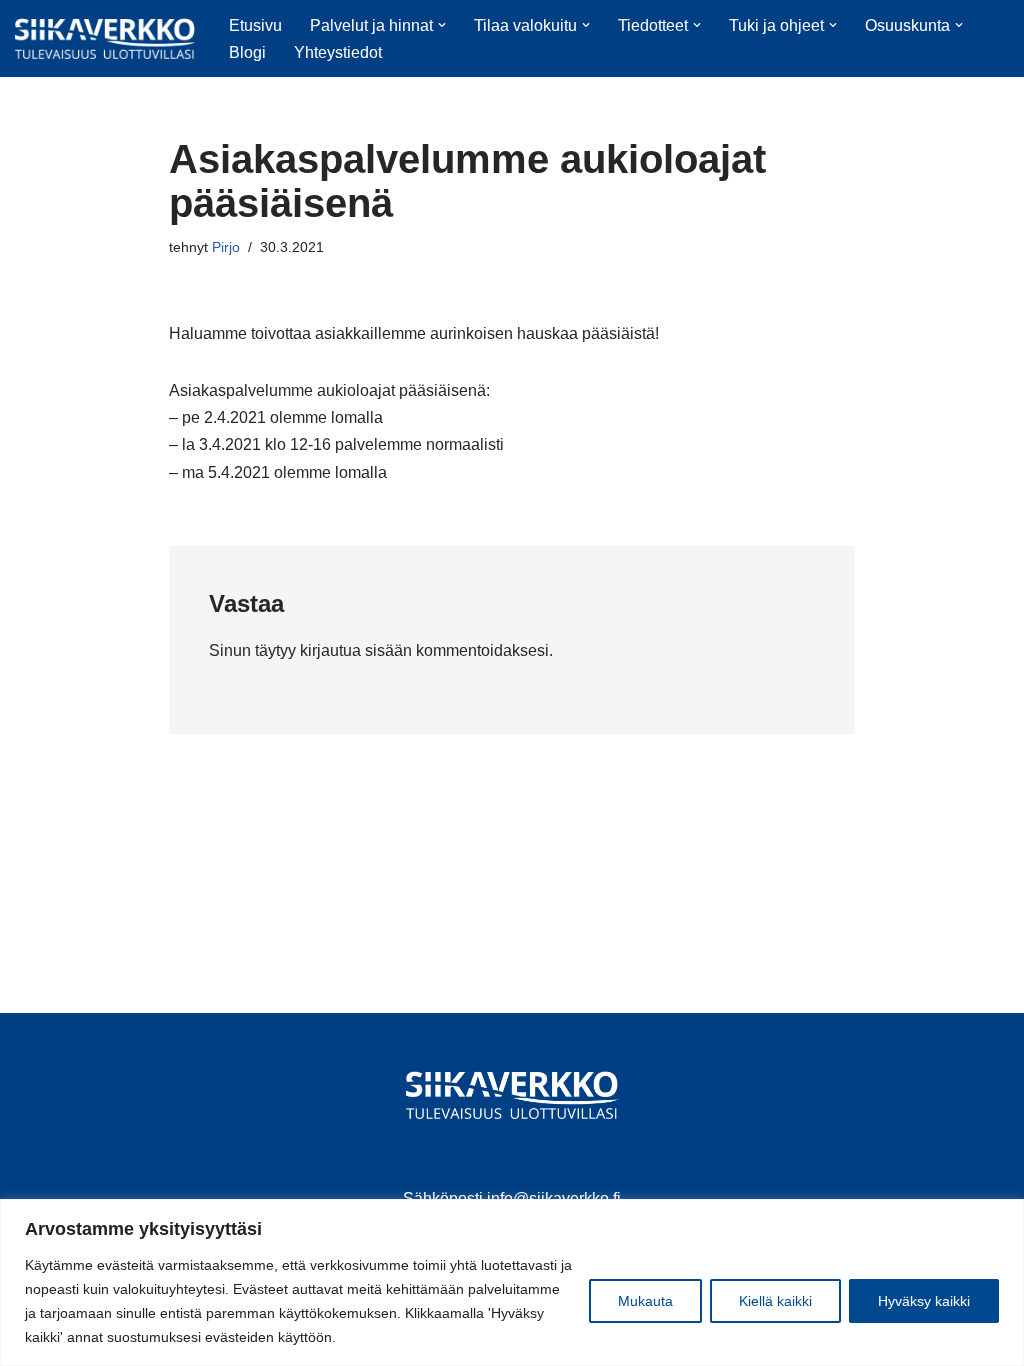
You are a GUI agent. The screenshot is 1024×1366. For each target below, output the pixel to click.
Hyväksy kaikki (924, 1301)
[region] (512, 1282)
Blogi (247, 52)
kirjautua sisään (356, 650)
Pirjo (226, 247)
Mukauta (645, 1301)
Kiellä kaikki (775, 1301)
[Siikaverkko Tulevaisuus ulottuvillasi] (105, 38)
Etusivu (255, 25)
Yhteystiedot (338, 52)
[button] (442, 25)
